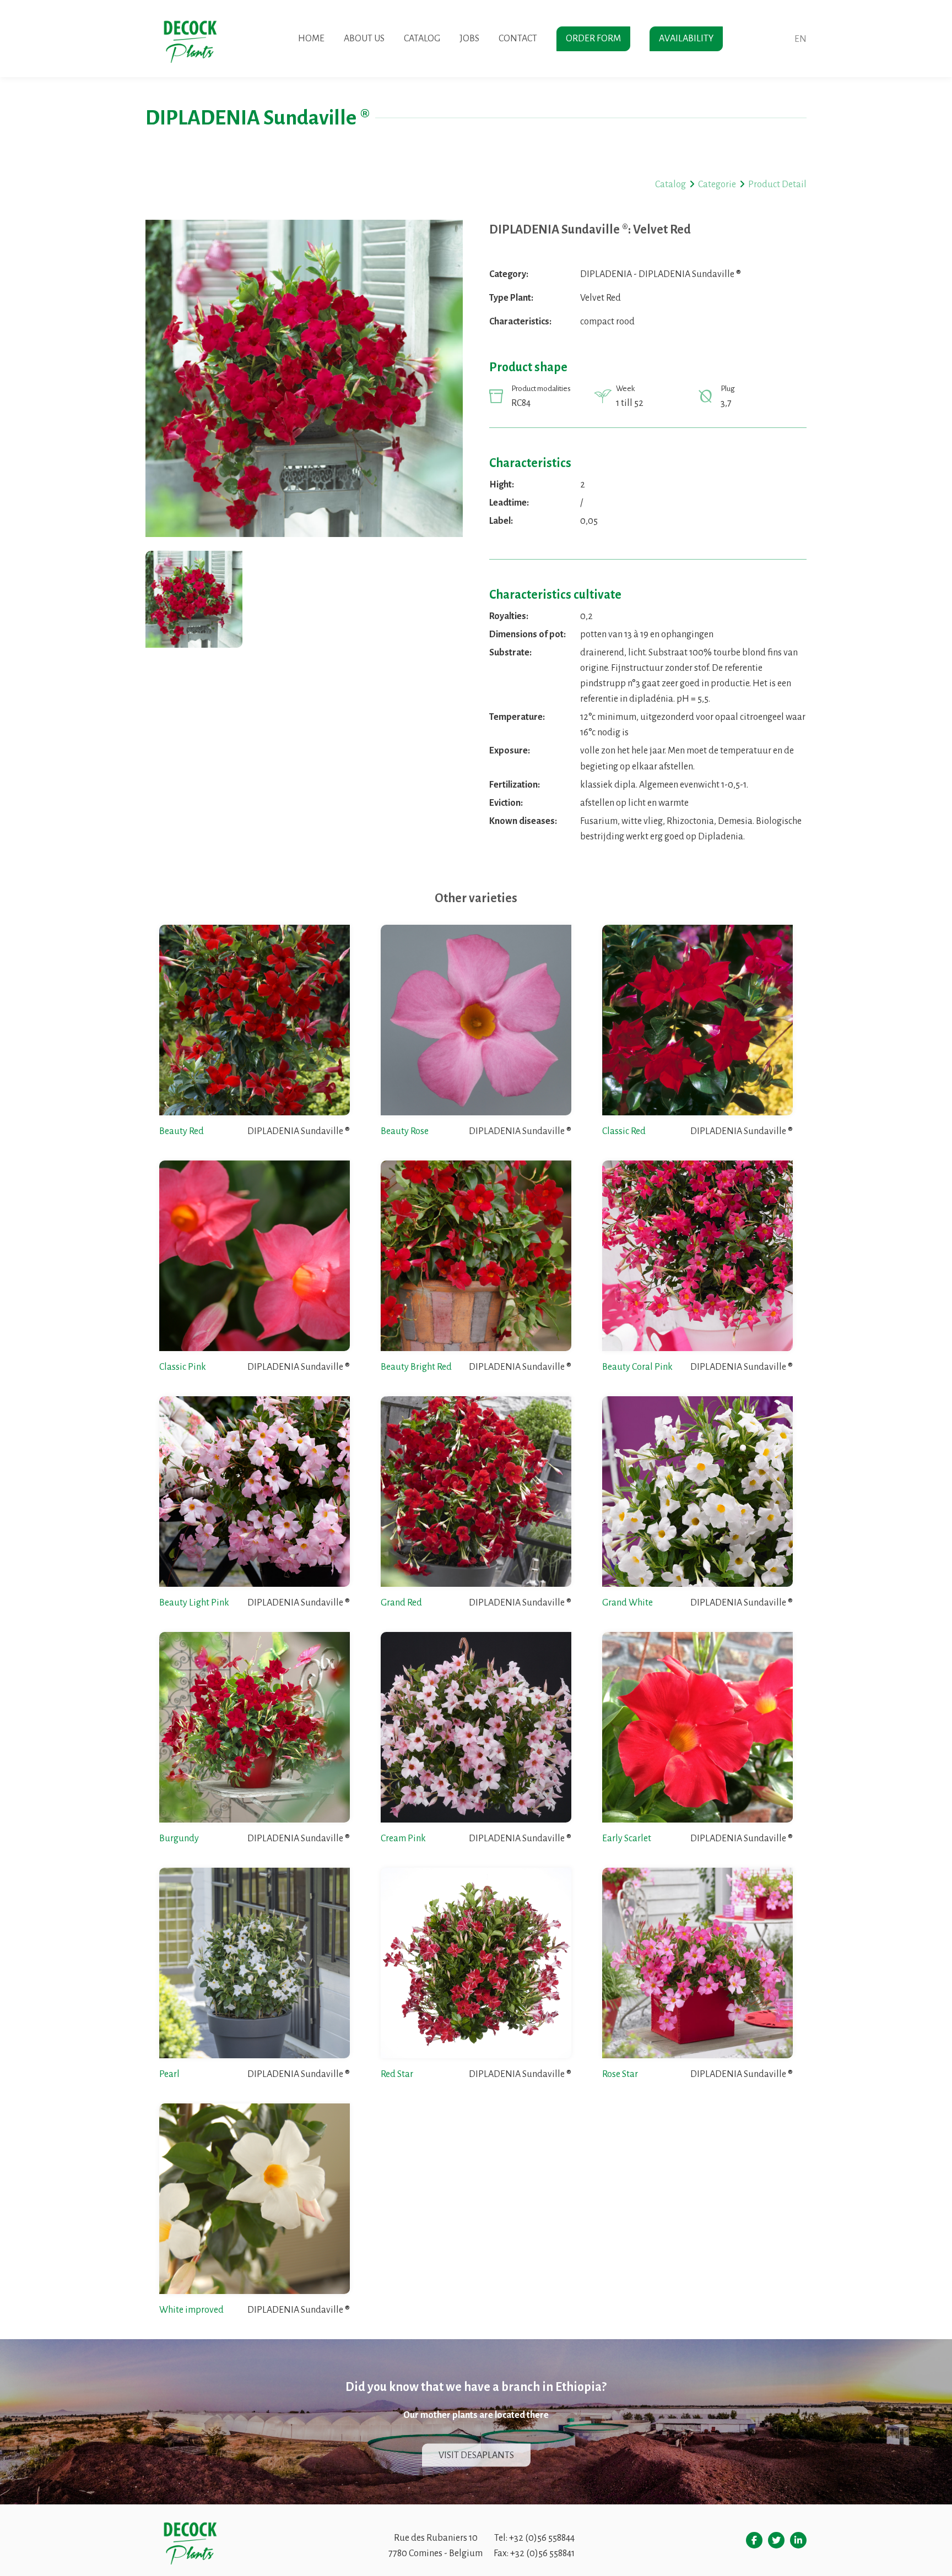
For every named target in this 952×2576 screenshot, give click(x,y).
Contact (518, 39)
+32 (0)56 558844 (542, 2538)
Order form (593, 39)
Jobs (469, 39)
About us (364, 39)
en (800, 39)
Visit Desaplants (476, 2455)
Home (311, 39)
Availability (686, 39)
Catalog (422, 39)
